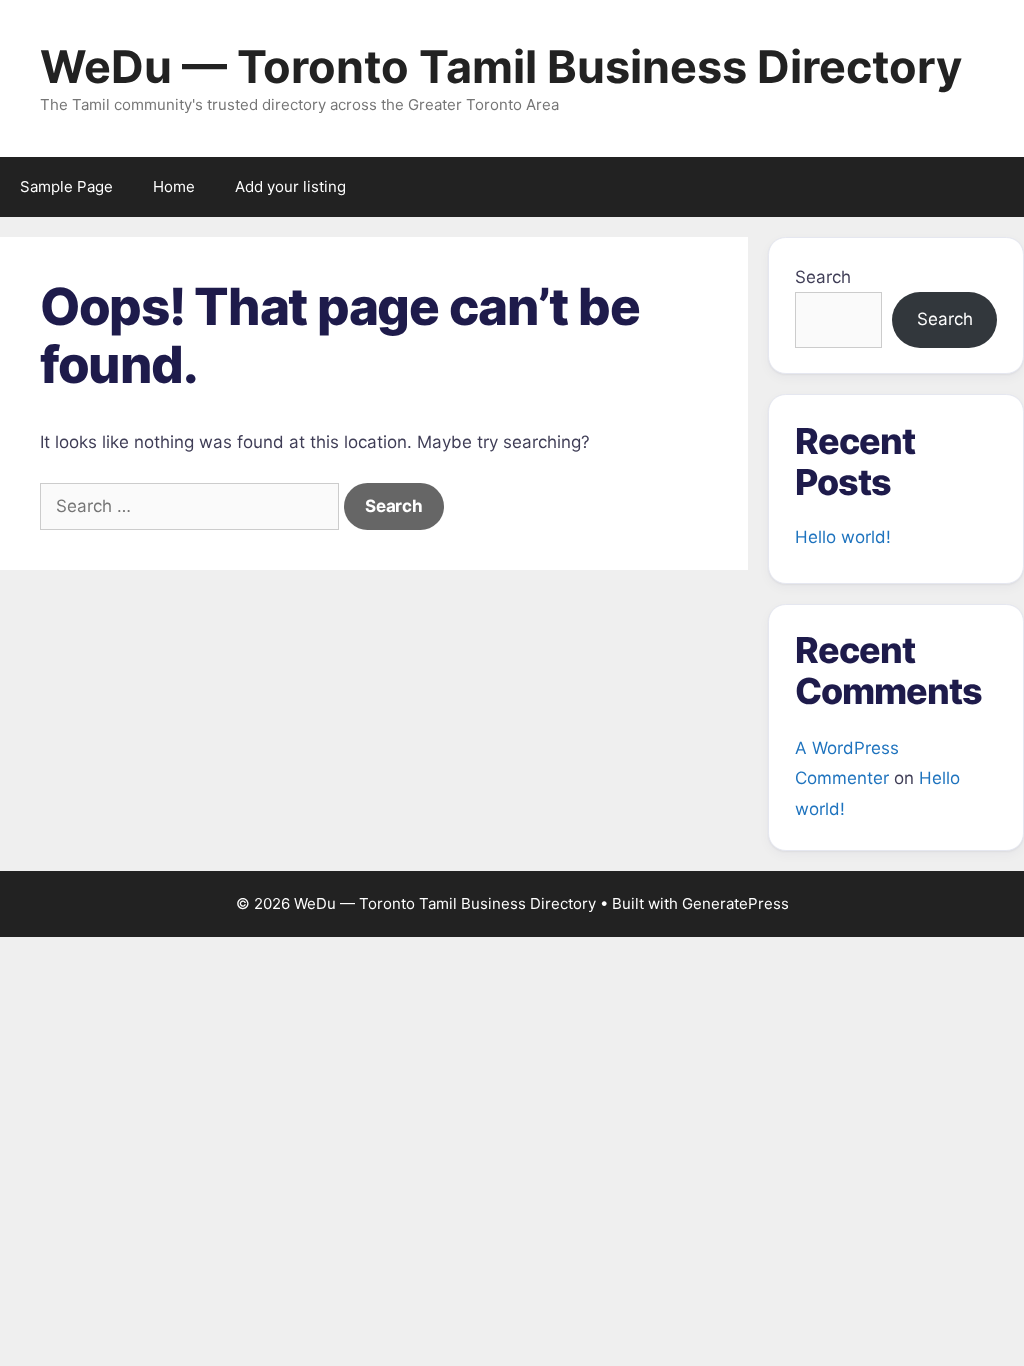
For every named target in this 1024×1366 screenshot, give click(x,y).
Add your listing (290, 186)
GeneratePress (735, 903)
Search (823, 277)
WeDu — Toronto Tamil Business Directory (501, 66)
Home (174, 186)
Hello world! (843, 537)
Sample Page (66, 186)
